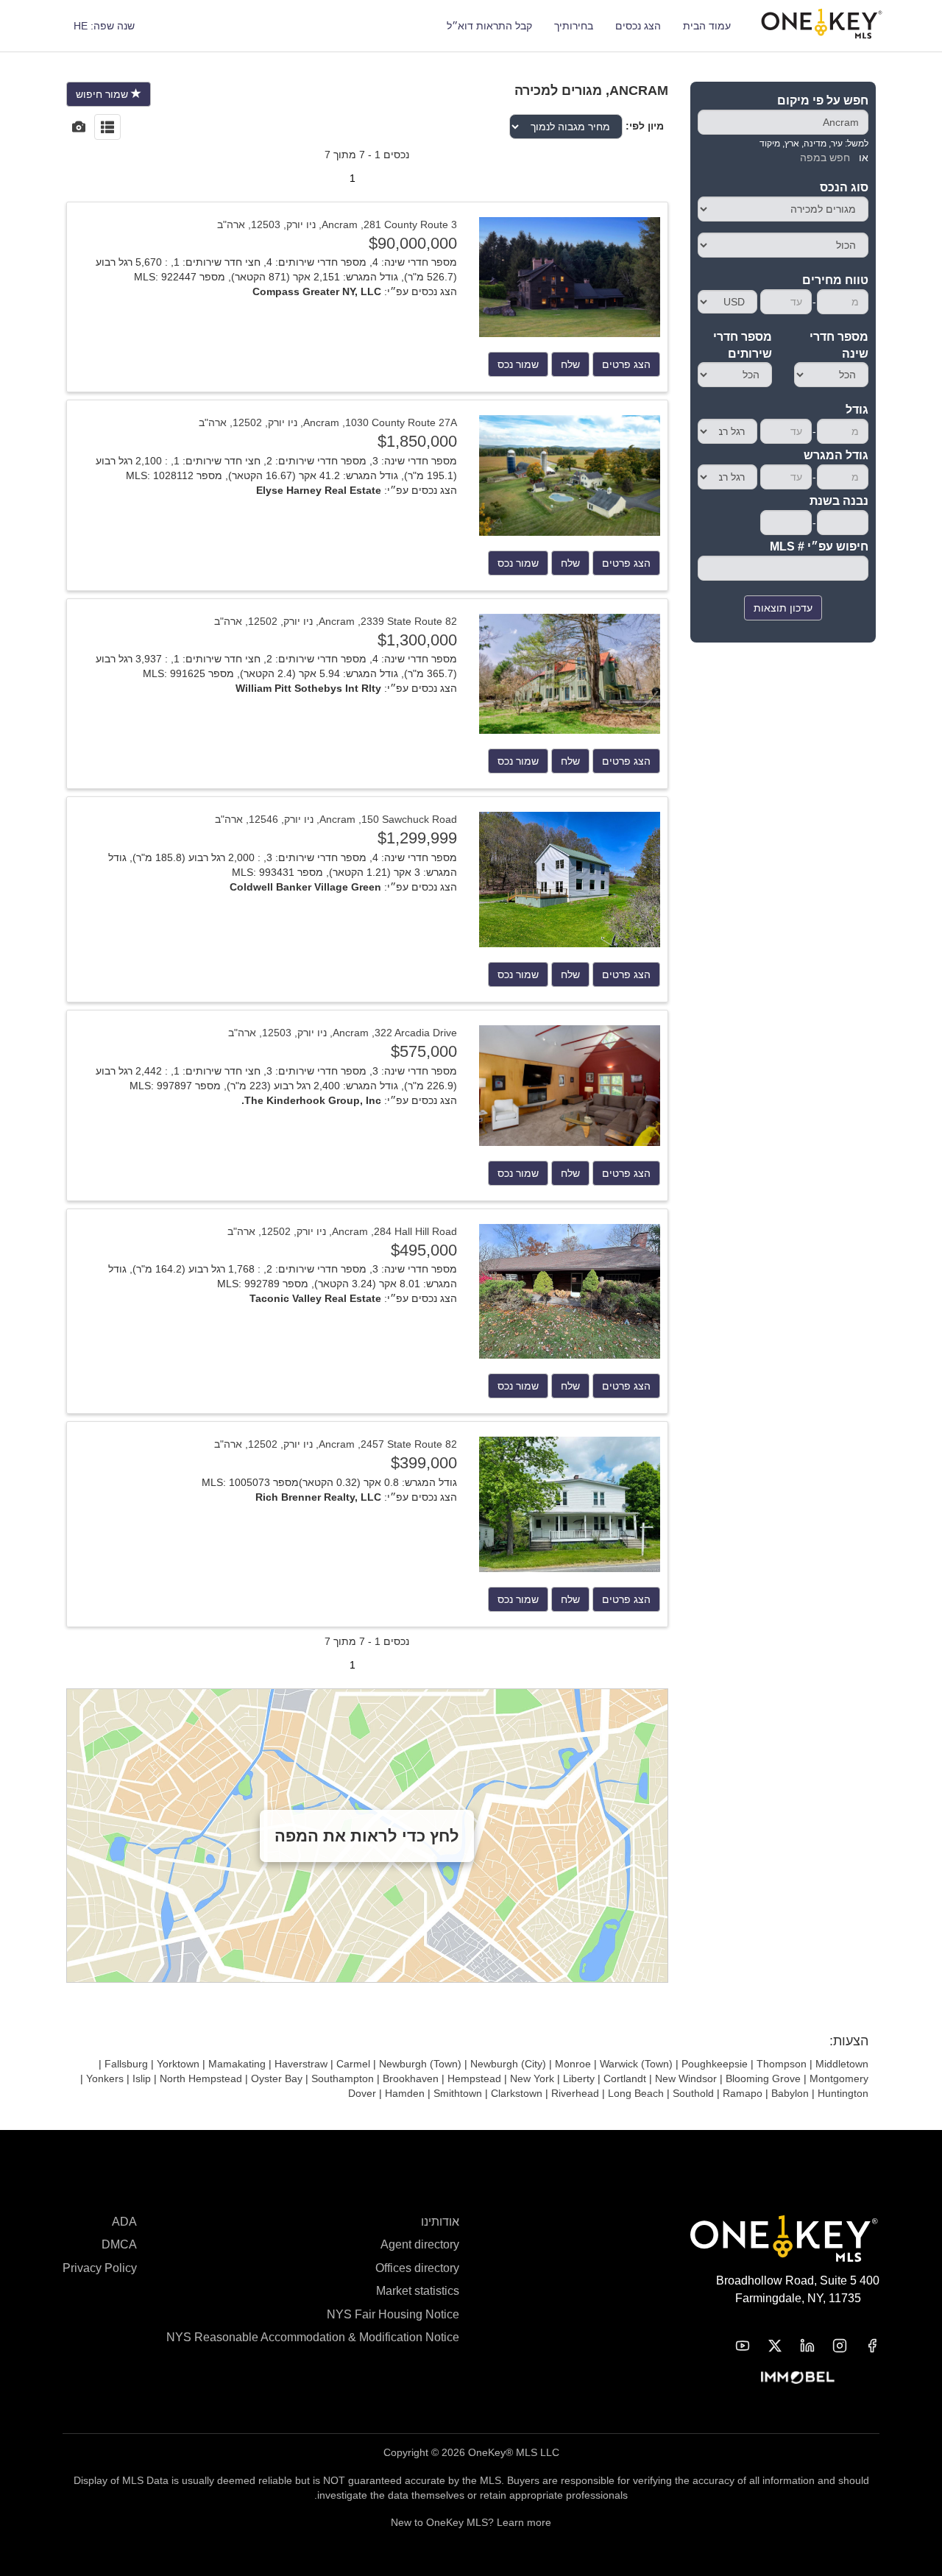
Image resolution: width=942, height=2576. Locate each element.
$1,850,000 (417, 441)
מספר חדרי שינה (839, 345)
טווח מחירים (835, 280)
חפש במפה (825, 158)
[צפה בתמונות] (79, 128)
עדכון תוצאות (783, 608)
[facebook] (863, 2346)
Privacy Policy (100, 2268)
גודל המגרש (836, 455)
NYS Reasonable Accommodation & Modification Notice (313, 2337)
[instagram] (831, 2346)
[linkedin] (798, 2346)
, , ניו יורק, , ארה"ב (337, 224)
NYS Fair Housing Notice (393, 2314)
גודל (857, 410)
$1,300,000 (417, 640)
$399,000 (424, 1463)
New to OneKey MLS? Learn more (471, 2522)
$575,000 (424, 1051)
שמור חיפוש (103, 94)
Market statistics (418, 2291)
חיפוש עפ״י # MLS (819, 546)
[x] (766, 2346)
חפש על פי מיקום (823, 100)
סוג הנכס (844, 187)
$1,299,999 (417, 838)
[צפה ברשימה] (107, 128)
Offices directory (417, 2268)
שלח (570, 364)
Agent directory (420, 2244)
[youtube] (734, 2346)
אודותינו (440, 2222)
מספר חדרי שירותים (743, 345)
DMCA (119, 2244)
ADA (124, 2222)
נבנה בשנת (839, 501)
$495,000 (424, 1250)
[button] (104, 26)
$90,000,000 (413, 243)
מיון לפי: (645, 126)
